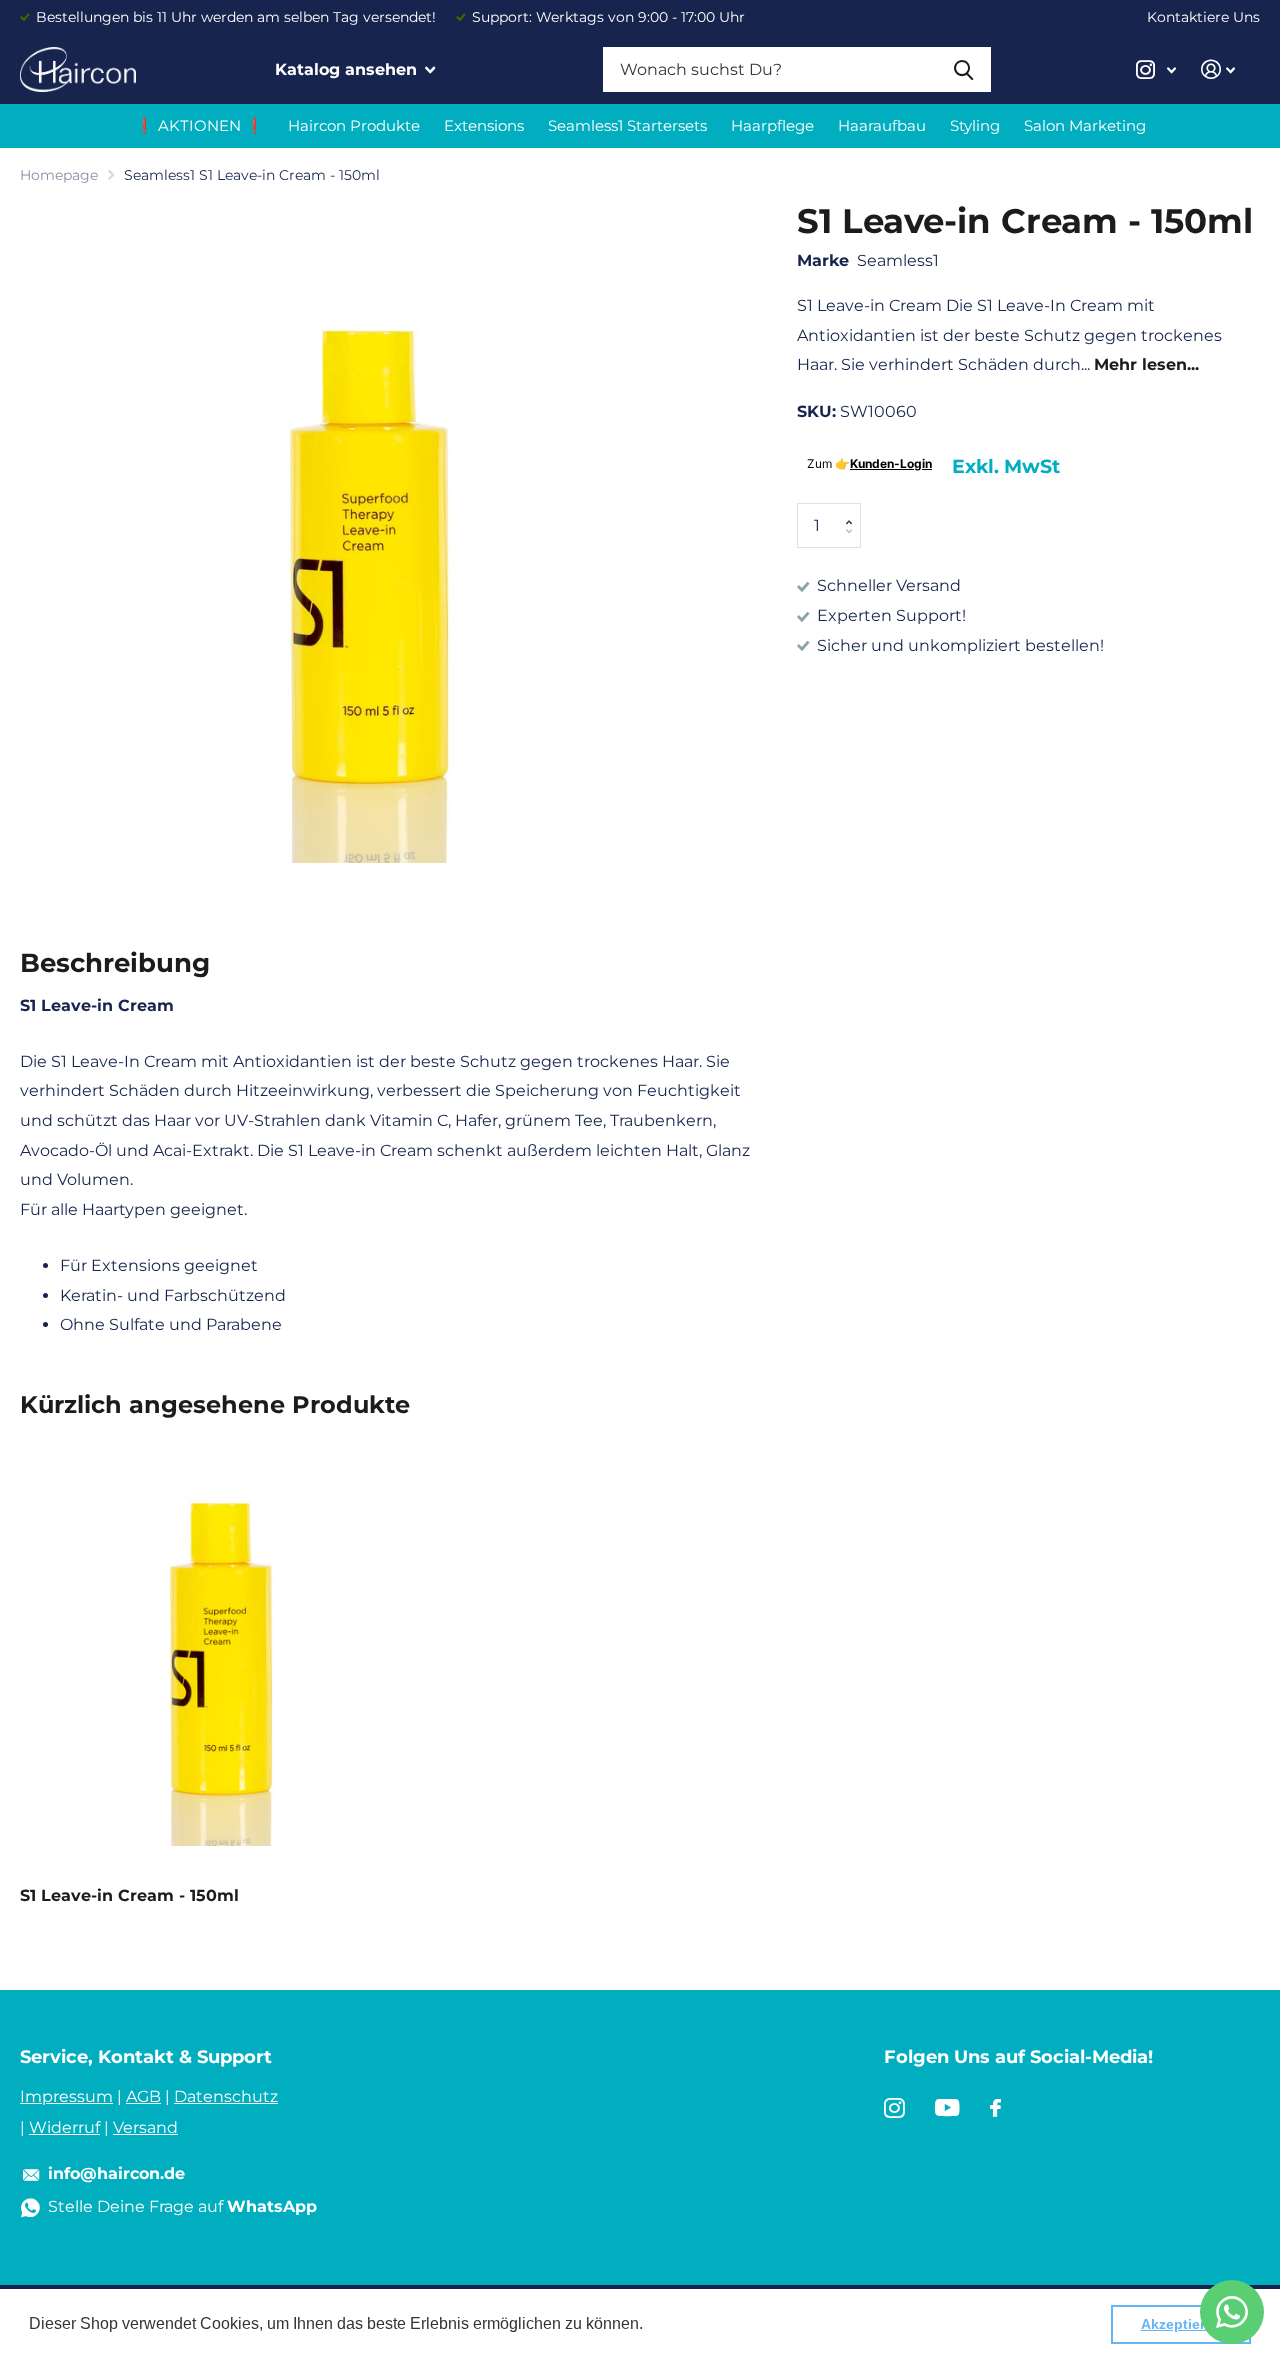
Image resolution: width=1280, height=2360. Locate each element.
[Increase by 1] (853, 509)
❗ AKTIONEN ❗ (199, 125)
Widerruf (64, 2127)
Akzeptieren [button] (1181, 2324)
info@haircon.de (116, 2173)
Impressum (66, 2096)
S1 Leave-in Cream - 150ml (129, 1895)
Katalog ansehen (348, 69)
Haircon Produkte (354, 125)
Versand (145, 2127)
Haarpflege (772, 125)
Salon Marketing (1085, 125)
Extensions (484, 125)
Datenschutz (226, 2096)
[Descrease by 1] (853, 542)
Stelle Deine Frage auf (182, 2206)
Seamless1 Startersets (627, 125)
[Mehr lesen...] (1156, 69)
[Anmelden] (1218, 69)
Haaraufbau (882, 125)
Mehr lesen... (1146, 365)
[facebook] (995, 2108)
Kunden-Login (891, 463)
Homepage (59, 175)
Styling (975, 125)
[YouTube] (947, 2108)
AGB (143, 2096)
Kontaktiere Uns (1203, 17)
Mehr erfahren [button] (699, 2323)
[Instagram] (894, 2108)
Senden (963, 69)
